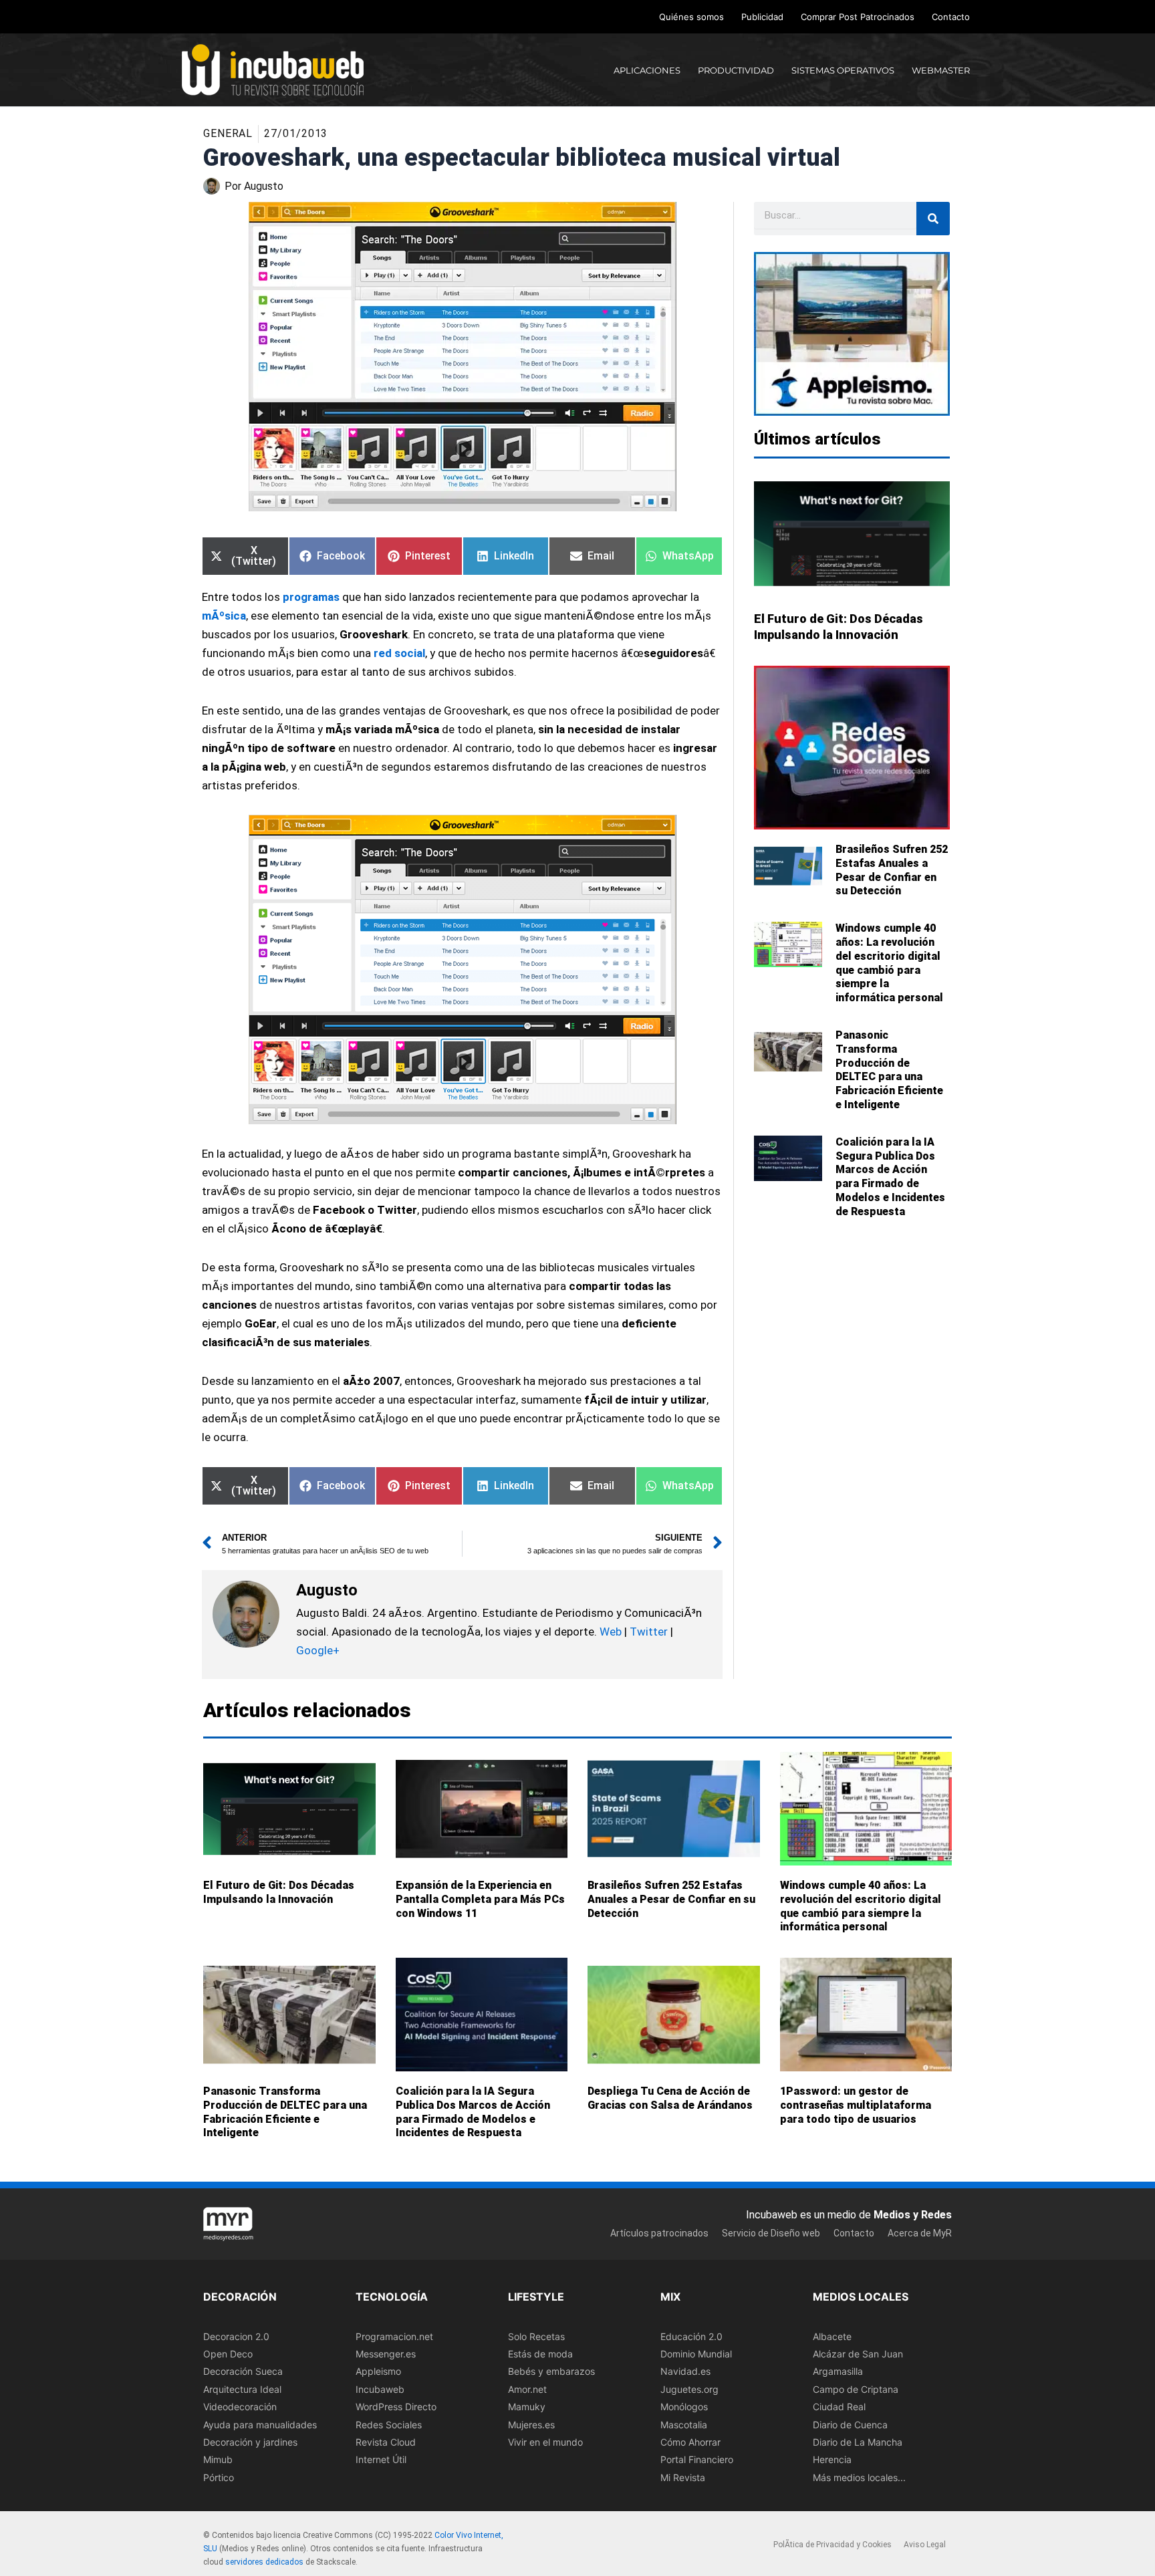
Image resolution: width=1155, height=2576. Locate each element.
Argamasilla (838, 2372)
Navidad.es (685, 2372)
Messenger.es (386, 2354)
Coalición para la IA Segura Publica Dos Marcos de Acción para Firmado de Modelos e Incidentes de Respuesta (890, 1177)
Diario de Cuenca (850, 2425)
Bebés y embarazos (551, 2372)
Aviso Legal (925, 2545)
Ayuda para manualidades (260, 2425)
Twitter (649, 1632)
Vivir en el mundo (545, 2442)
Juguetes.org (689, 2389)
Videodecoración (240, 2407)
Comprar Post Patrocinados (858, 17)
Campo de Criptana (856, 2389)
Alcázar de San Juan (858, 2354)
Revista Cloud (386, 2442)
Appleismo (378, 2372)
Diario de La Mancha (858, 2442)
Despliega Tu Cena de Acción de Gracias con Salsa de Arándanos (670, 2098)
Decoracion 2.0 (236, 2336)
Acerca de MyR (920, 2233)
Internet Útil (381, 2460)
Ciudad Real (839, 2407)
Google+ (318, 1650)
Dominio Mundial (696, 2354)
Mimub (218, 2460)
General (228, 133)
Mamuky (527, 2407)
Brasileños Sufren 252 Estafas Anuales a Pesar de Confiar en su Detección (892, 870)
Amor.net (527, 2389)
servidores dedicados (264, 2562)
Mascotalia (684, 2425)
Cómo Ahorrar (690, 2442)
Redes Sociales (389, 2425)
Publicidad (762, 17)
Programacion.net (394, 2336)
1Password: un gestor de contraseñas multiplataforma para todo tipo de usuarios (856, 2105)
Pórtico (219, 2477)
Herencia (832, 2460)
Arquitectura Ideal (242, 2389)
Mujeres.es (531, 2425)
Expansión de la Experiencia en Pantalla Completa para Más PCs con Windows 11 (480, 1899)
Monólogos (684, 2407)
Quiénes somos (691, 17)
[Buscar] (933, 219)
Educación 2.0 (691, 2336)
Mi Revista (683, 2477)
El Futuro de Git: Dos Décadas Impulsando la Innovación (279, 1892)
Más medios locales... (859, 2477)
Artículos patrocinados (659, 2233)
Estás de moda (540, 2354)
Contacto (951, 17)
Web (611, 1632)
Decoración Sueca (243, 2372)
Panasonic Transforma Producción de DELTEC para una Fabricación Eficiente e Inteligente (889, 1070)
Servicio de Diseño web (771, 2233)
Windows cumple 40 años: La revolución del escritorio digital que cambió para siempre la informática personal (889, 963)
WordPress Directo (396, 2407)
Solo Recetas (536, 2336)
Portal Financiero (697, 2460)
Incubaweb (380, 2389)
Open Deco (228, 2354)
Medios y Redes (913, 2215)
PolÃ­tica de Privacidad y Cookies (832, 2545)
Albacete (832, 2336)
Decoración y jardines (250, 2442)
